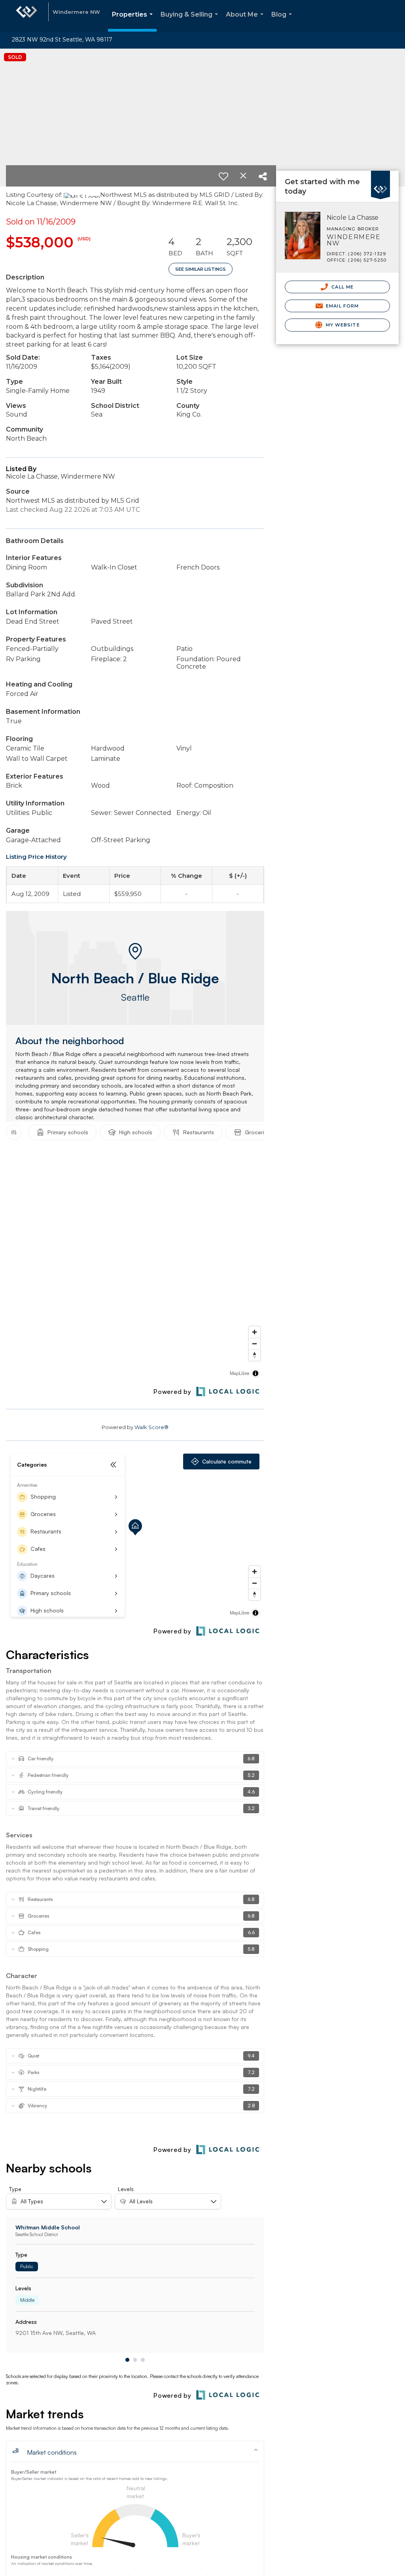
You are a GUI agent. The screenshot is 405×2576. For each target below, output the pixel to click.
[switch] (223, 176)
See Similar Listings (201, 269)
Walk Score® (151, 1427)
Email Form (342, 306)
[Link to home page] (26, 16)
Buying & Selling (191, 21)
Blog (283, 21)
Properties (134, 21)
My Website (342, 325)
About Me (246, 21)
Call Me (342, 287)
